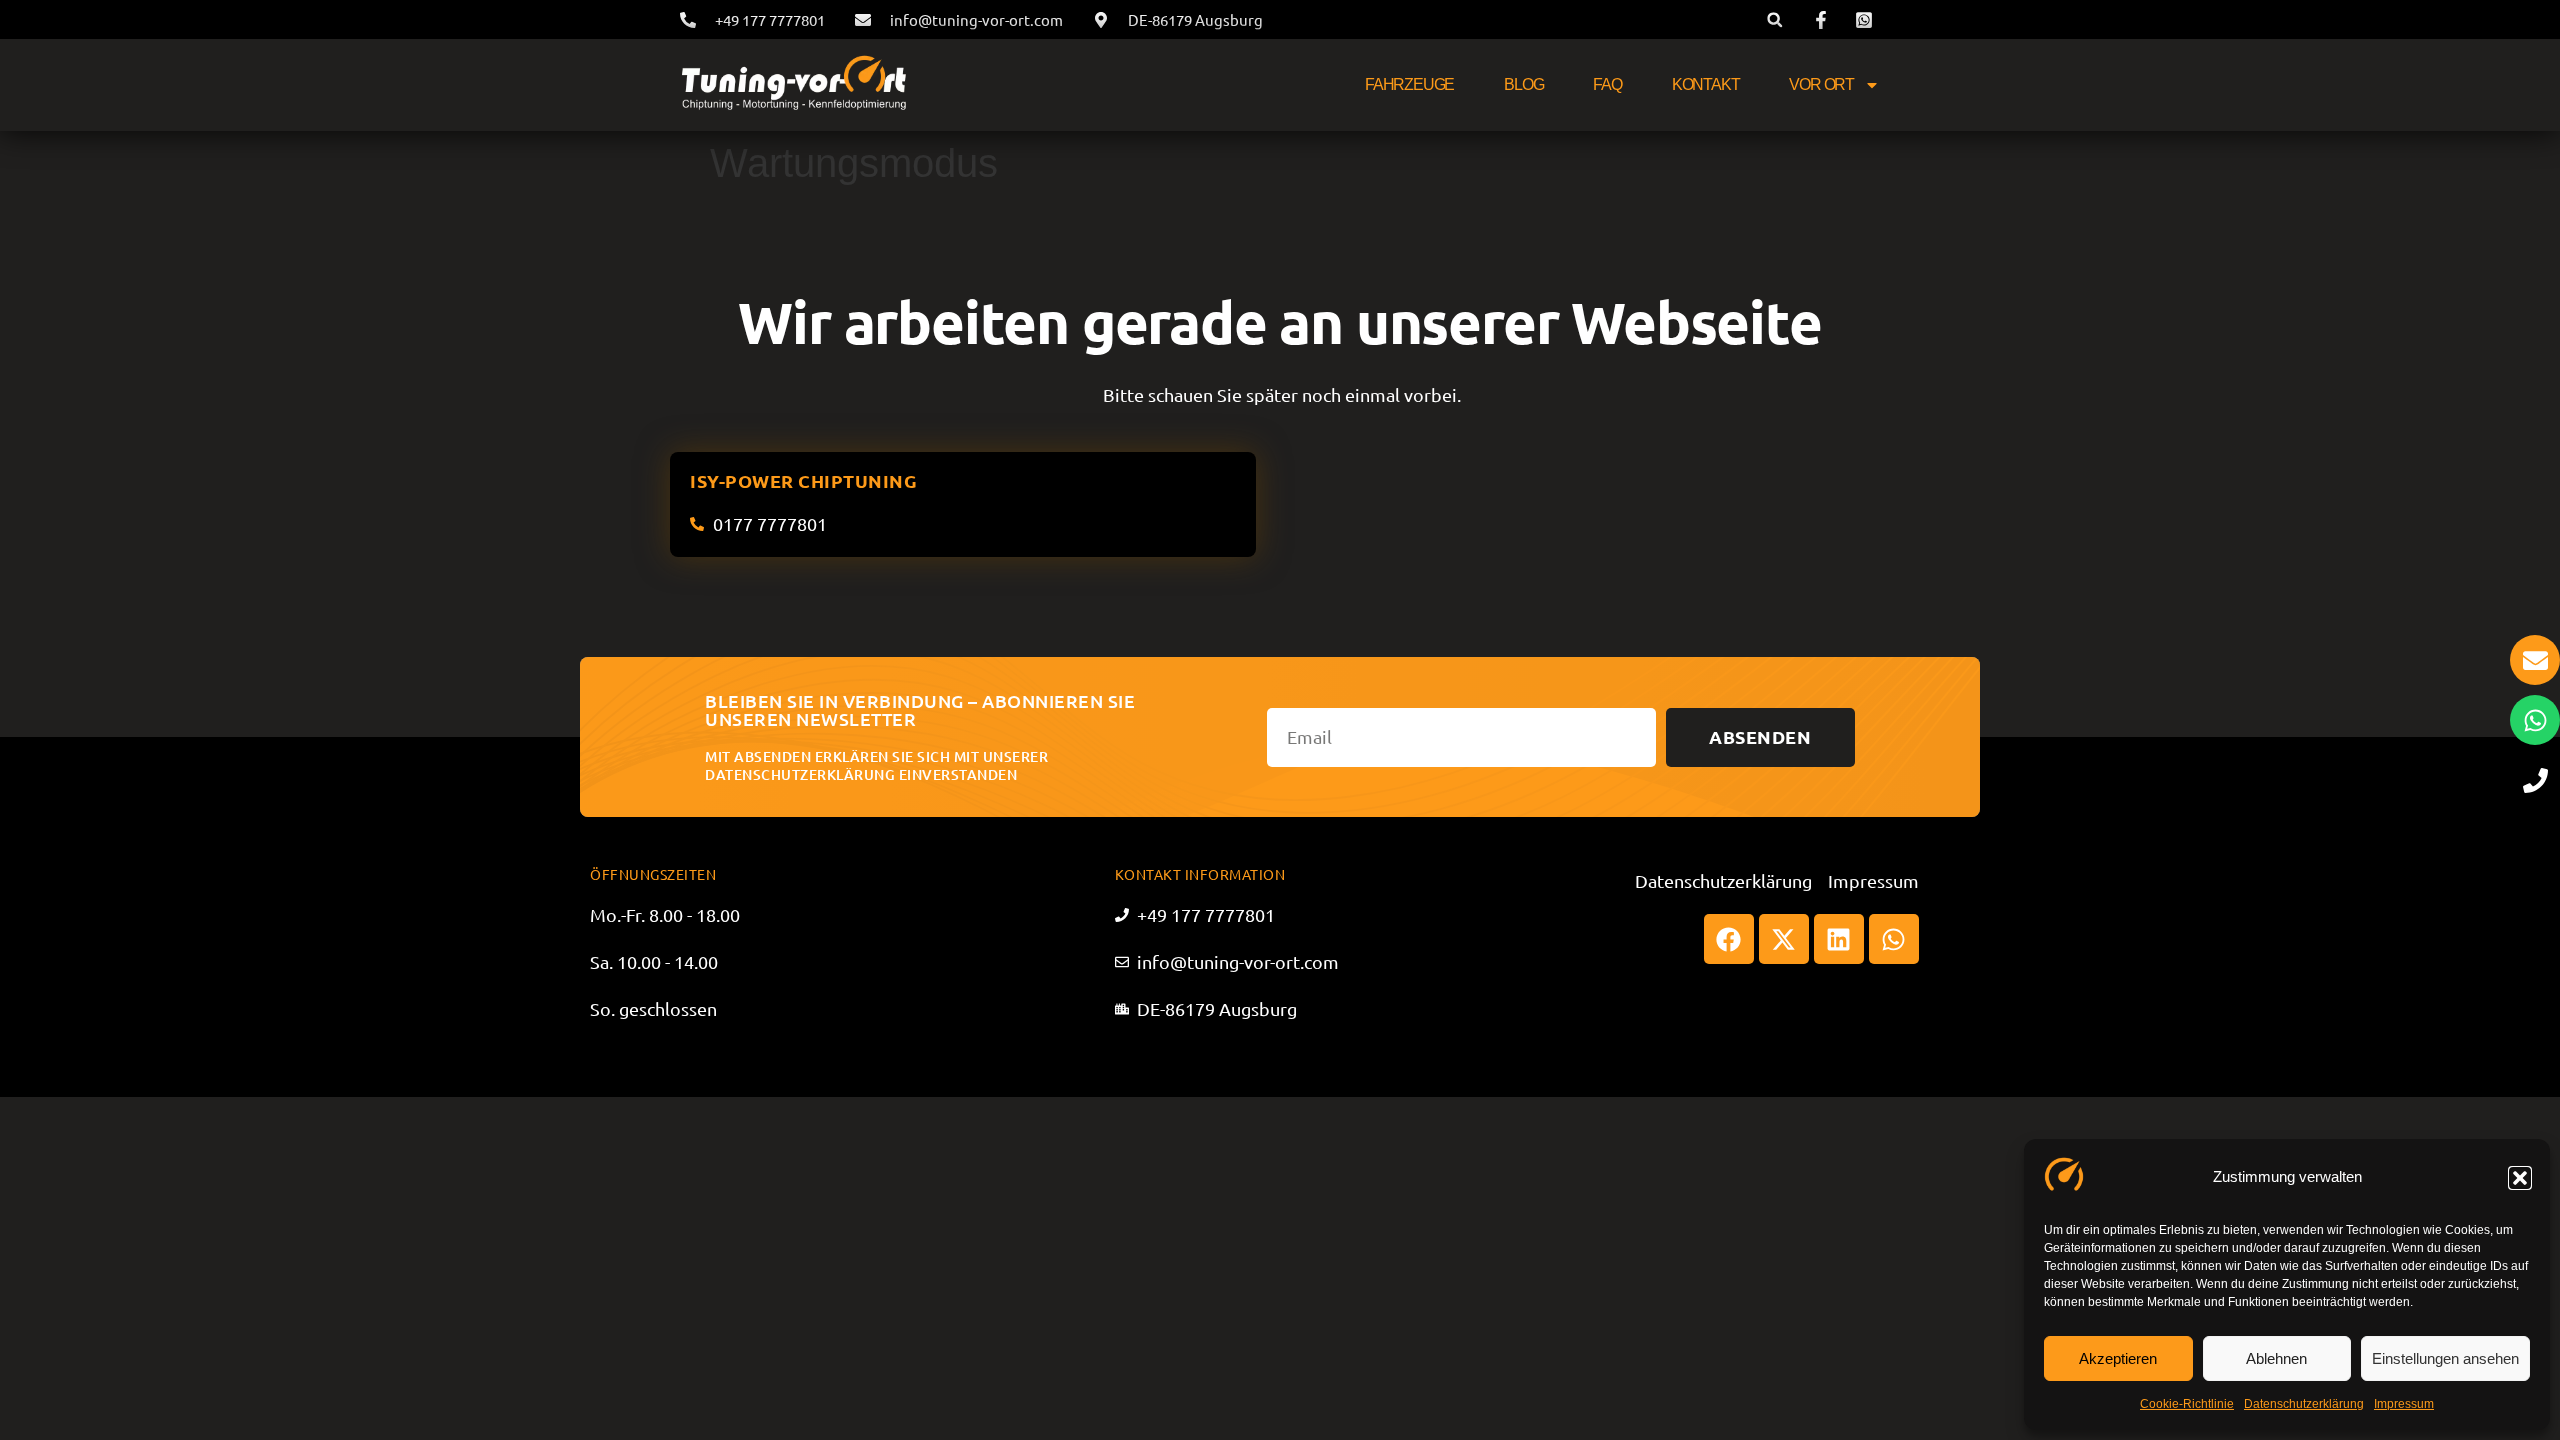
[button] (2520, 1178)
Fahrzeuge (1409, 84)
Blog (1523, 84)
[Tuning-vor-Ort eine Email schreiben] (2535, 660)
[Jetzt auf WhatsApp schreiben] (1867, 20)
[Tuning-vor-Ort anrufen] (2535, 780)
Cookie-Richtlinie (2187, 1404)
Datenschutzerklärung (2304, 1404)
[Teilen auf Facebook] (1729, 939)
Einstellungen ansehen (2445, 1358)
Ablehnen (2276, 1358)
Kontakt (1706, 84)
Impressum (2404, 1404)
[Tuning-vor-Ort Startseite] (793, 85)
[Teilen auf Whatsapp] (1894, 939)
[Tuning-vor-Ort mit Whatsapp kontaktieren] (2535, 720)
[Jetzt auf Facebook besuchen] (1824, 20)
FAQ (1607, 84)
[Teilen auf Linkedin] (1839, 939)
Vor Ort (1821, 84)
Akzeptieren (2118, 1358)
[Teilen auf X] (1784, 939)
